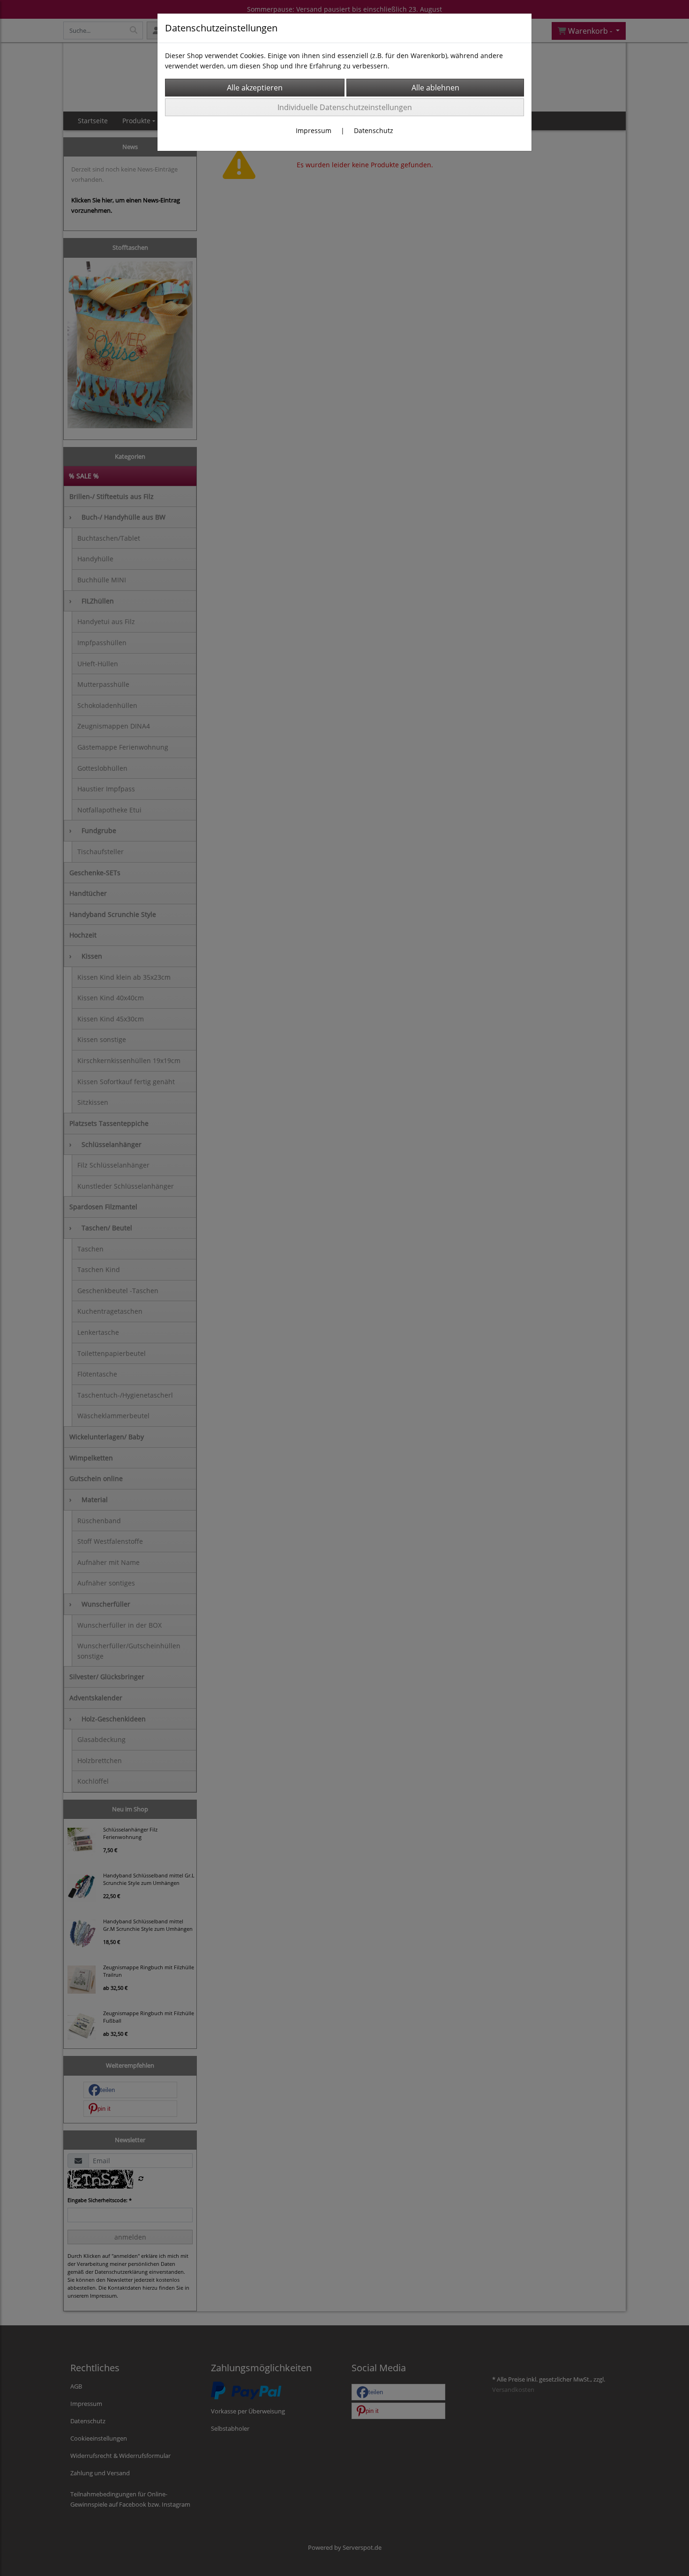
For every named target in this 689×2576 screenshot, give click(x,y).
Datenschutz (374, 130)
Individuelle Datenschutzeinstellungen (345, 107)
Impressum (314, 130)
